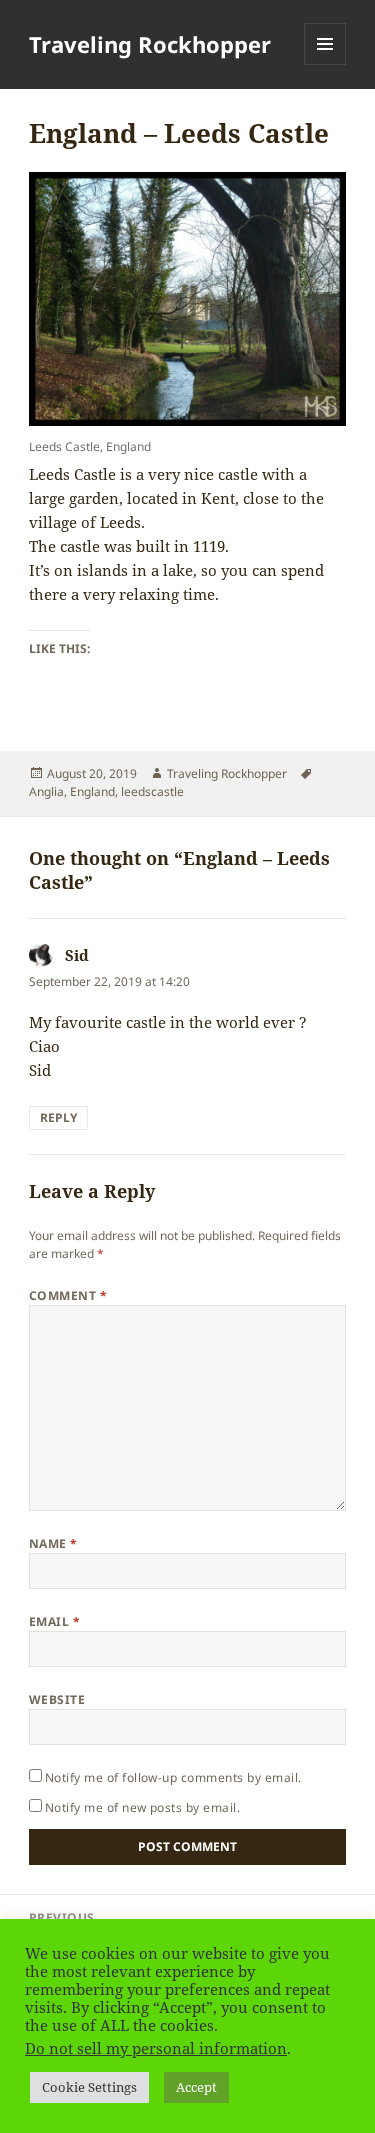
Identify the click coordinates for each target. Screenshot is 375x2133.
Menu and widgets (325, 64)
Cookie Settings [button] (89, 2087)
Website (57, 1699)
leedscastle (152, 791)
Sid (77, 955)
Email (54, 1621)
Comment (68, 1295)
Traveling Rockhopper (150, 44)
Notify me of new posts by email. (142, 1807)
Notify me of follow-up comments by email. (173, 1777)
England (92, 791)
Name (53, 1543)
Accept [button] (196, 2087)
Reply (58, 1117)
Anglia (46, 791)
